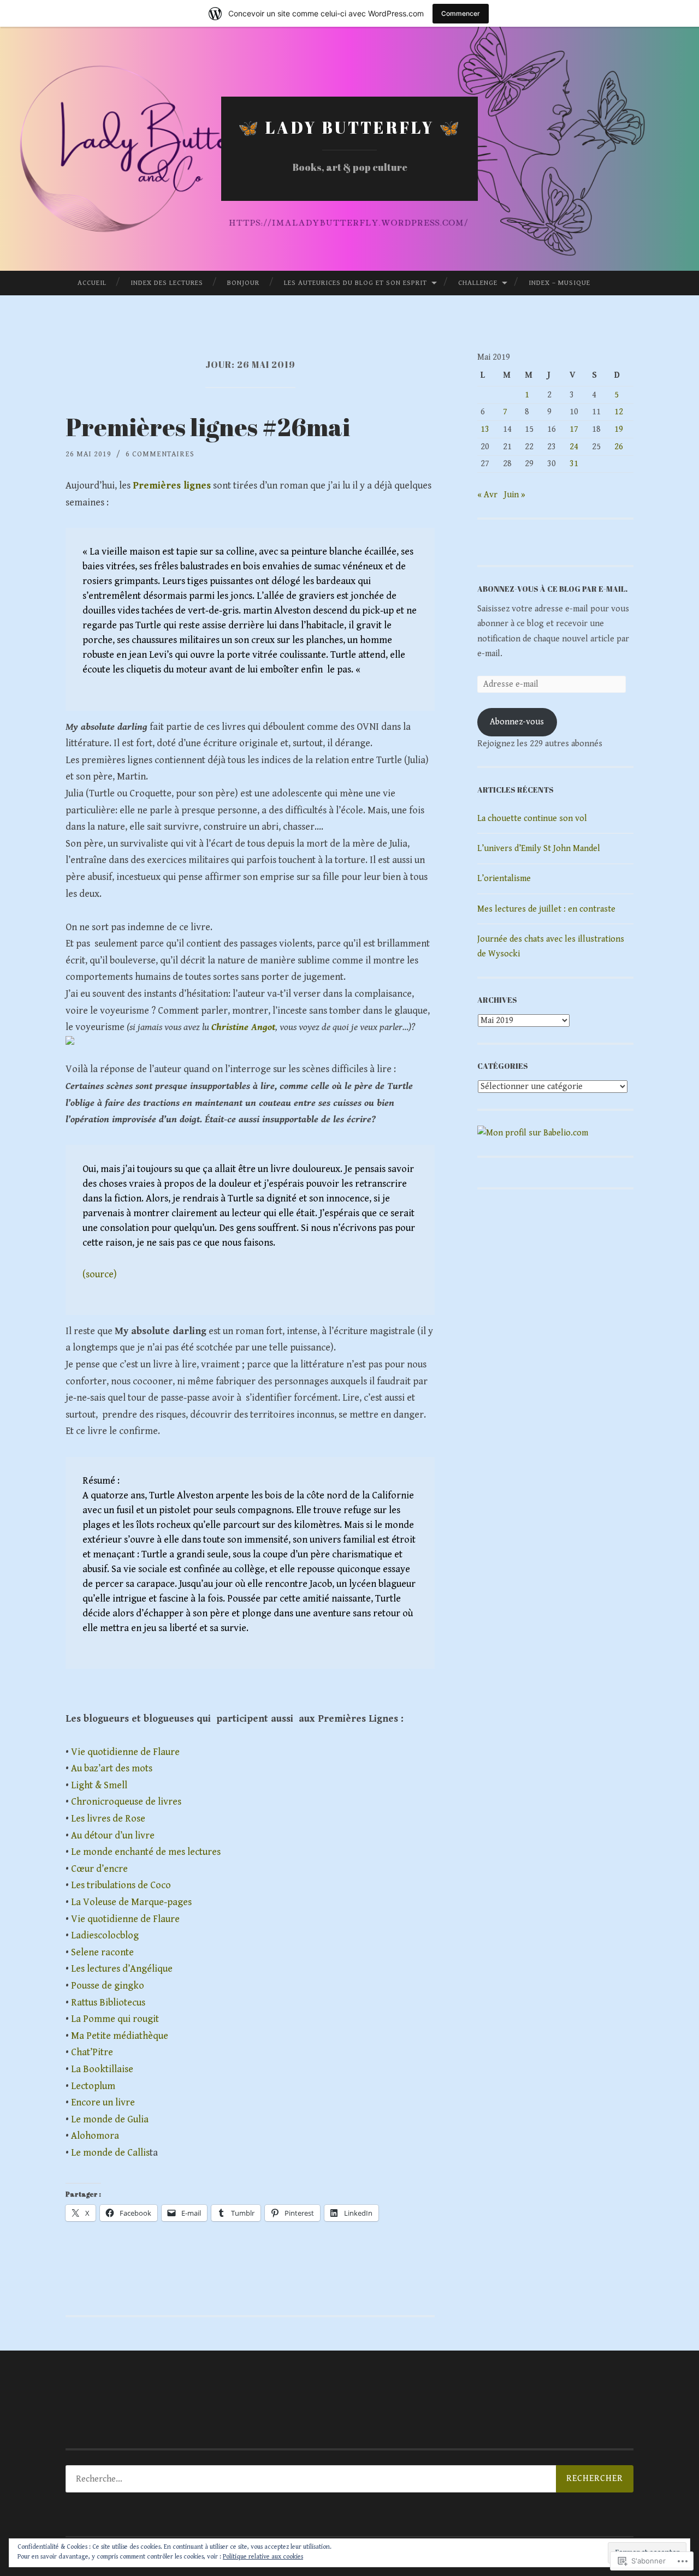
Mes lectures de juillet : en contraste (546, 909)
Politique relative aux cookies (263, 2557)
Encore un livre (103, 2102)
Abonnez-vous (517, 722)
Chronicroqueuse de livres (126, 1802)
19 (619, 429)
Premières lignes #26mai (208, 427)
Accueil (92, 283)
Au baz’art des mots (112, 1768)
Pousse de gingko (108, 1986)
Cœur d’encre (99, 1869)
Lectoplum (93, 2086)
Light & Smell (99, 1785)
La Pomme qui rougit (115, 2019)
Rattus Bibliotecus (108, 2003)
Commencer (461, 13)
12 (619, 412)
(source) (100, 1274)
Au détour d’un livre (113, 1836)
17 (574, 429)
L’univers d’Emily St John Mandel (539, 849)
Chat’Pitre (92, 2052)
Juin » (515, 495)
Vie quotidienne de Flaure (125, 1752)
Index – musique (559, 283)
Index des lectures (167, 283)
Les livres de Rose (108, 1819)
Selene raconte (102, 1952)
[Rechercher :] (349, 2479)
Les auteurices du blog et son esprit (356, 283)
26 (619, 447)
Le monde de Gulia (110, 2119)
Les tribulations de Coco (121, 1885)
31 (574, 464)
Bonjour (243, 283)
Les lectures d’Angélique (122, 1969)
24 (574, 447)
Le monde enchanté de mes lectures (146, 1852)
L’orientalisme (504, 879)
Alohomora (95, 2136)
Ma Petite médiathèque (120, 2036)
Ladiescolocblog (105, 1935)
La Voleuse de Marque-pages (131, 1902)
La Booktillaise (102, 2069)
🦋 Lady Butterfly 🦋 (350, 127)
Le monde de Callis (110, 2153)
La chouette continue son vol (532, 819)
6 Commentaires (160, 454)
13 (485, 429)
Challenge (478, 283)
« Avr (487, 495)
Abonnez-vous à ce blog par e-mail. (552, 589)
